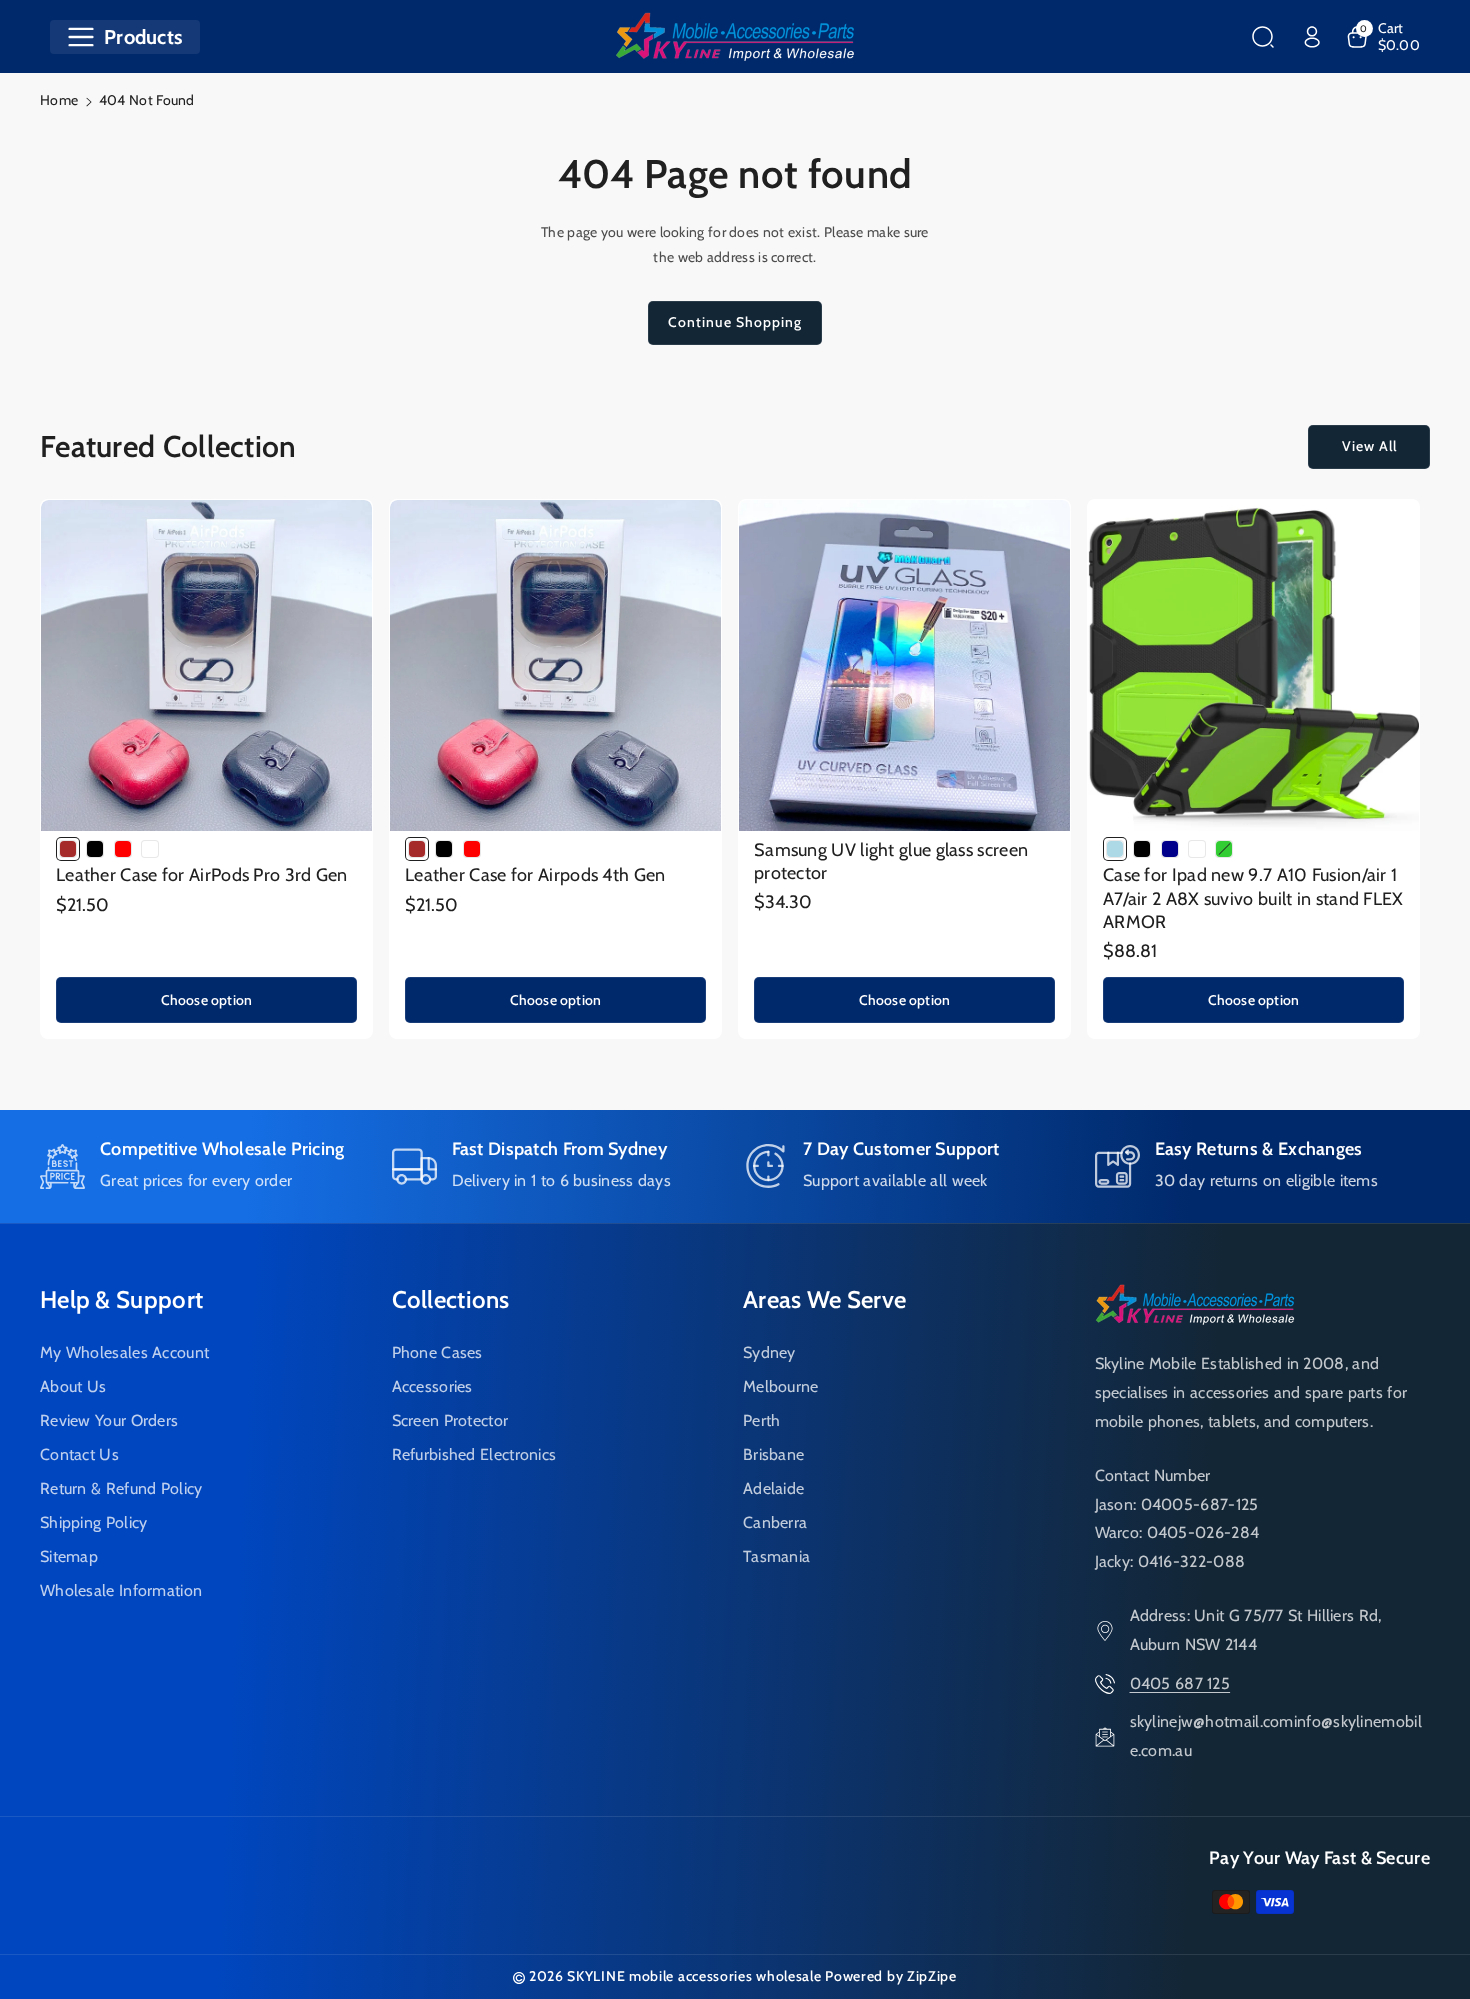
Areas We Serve (824, 1299)
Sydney (769, 1352)
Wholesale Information (121, 1590)
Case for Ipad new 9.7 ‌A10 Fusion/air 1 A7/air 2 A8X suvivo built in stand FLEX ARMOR (1253, 898)
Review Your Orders (109, 1420)
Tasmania (776, 1556)
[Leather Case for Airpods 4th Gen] (555, 665)
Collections (451, 1299)
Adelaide (773, 1488)
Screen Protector (450, 1420)
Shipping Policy (94, 1522)
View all (1369, 446)
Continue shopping (735, 322)
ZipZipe (932, 1976)
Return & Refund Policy (121, 1488)
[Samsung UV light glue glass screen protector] (904, 665)
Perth (762, 1420)
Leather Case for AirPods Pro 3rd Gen (202, 875)
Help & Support (121, 1299)
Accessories (432, 1386)
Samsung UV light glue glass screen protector (891, 861)
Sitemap (69, 1556)
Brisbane (773, 1454)
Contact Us (79, 1454)
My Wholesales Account (124, 1352)
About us (73, 1386)
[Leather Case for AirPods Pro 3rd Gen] (206, 665)
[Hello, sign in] (1312, 37)
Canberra (775, 1522)
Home (59, 100)
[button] (125, 37)
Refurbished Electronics (474, 1454)
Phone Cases (437, 1352)
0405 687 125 (1180, 1683)
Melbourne (781, 1386)
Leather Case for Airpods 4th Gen (535, 875)
